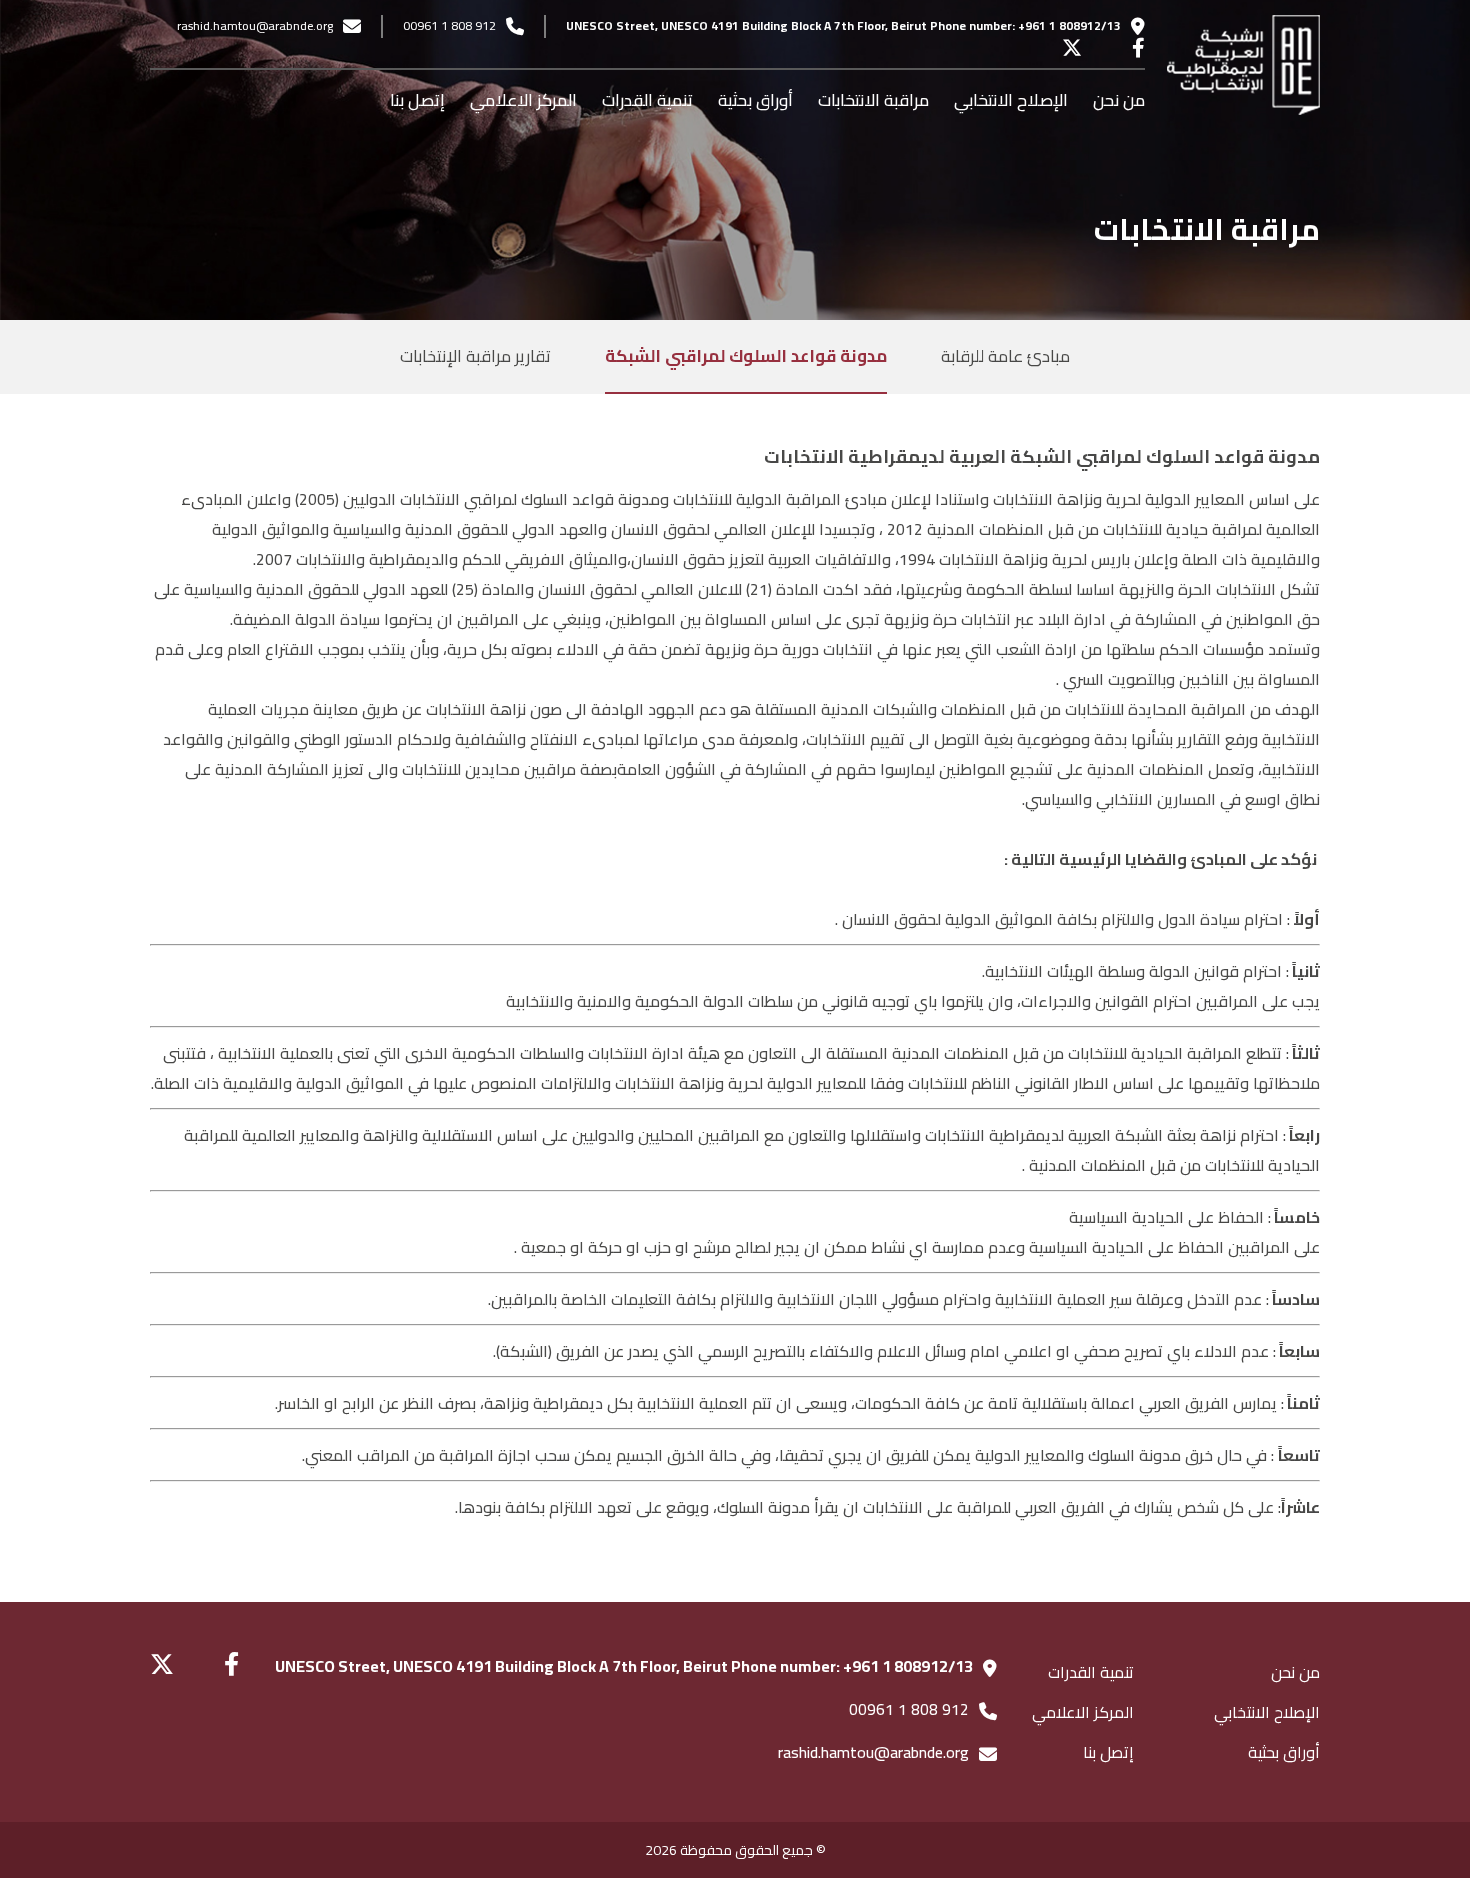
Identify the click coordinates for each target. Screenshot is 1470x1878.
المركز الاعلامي (523, 100)
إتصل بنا (417, 100)
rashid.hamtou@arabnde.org (255, 25)
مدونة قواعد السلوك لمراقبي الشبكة (746, 356)
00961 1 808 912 (449, 26)
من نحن (1119, 100)
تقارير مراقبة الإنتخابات (475, 356)
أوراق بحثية (755, 100)
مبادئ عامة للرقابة (1005, 356)
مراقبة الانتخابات (873, 100)
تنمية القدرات (647, 100)
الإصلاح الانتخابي (1011, 100)
